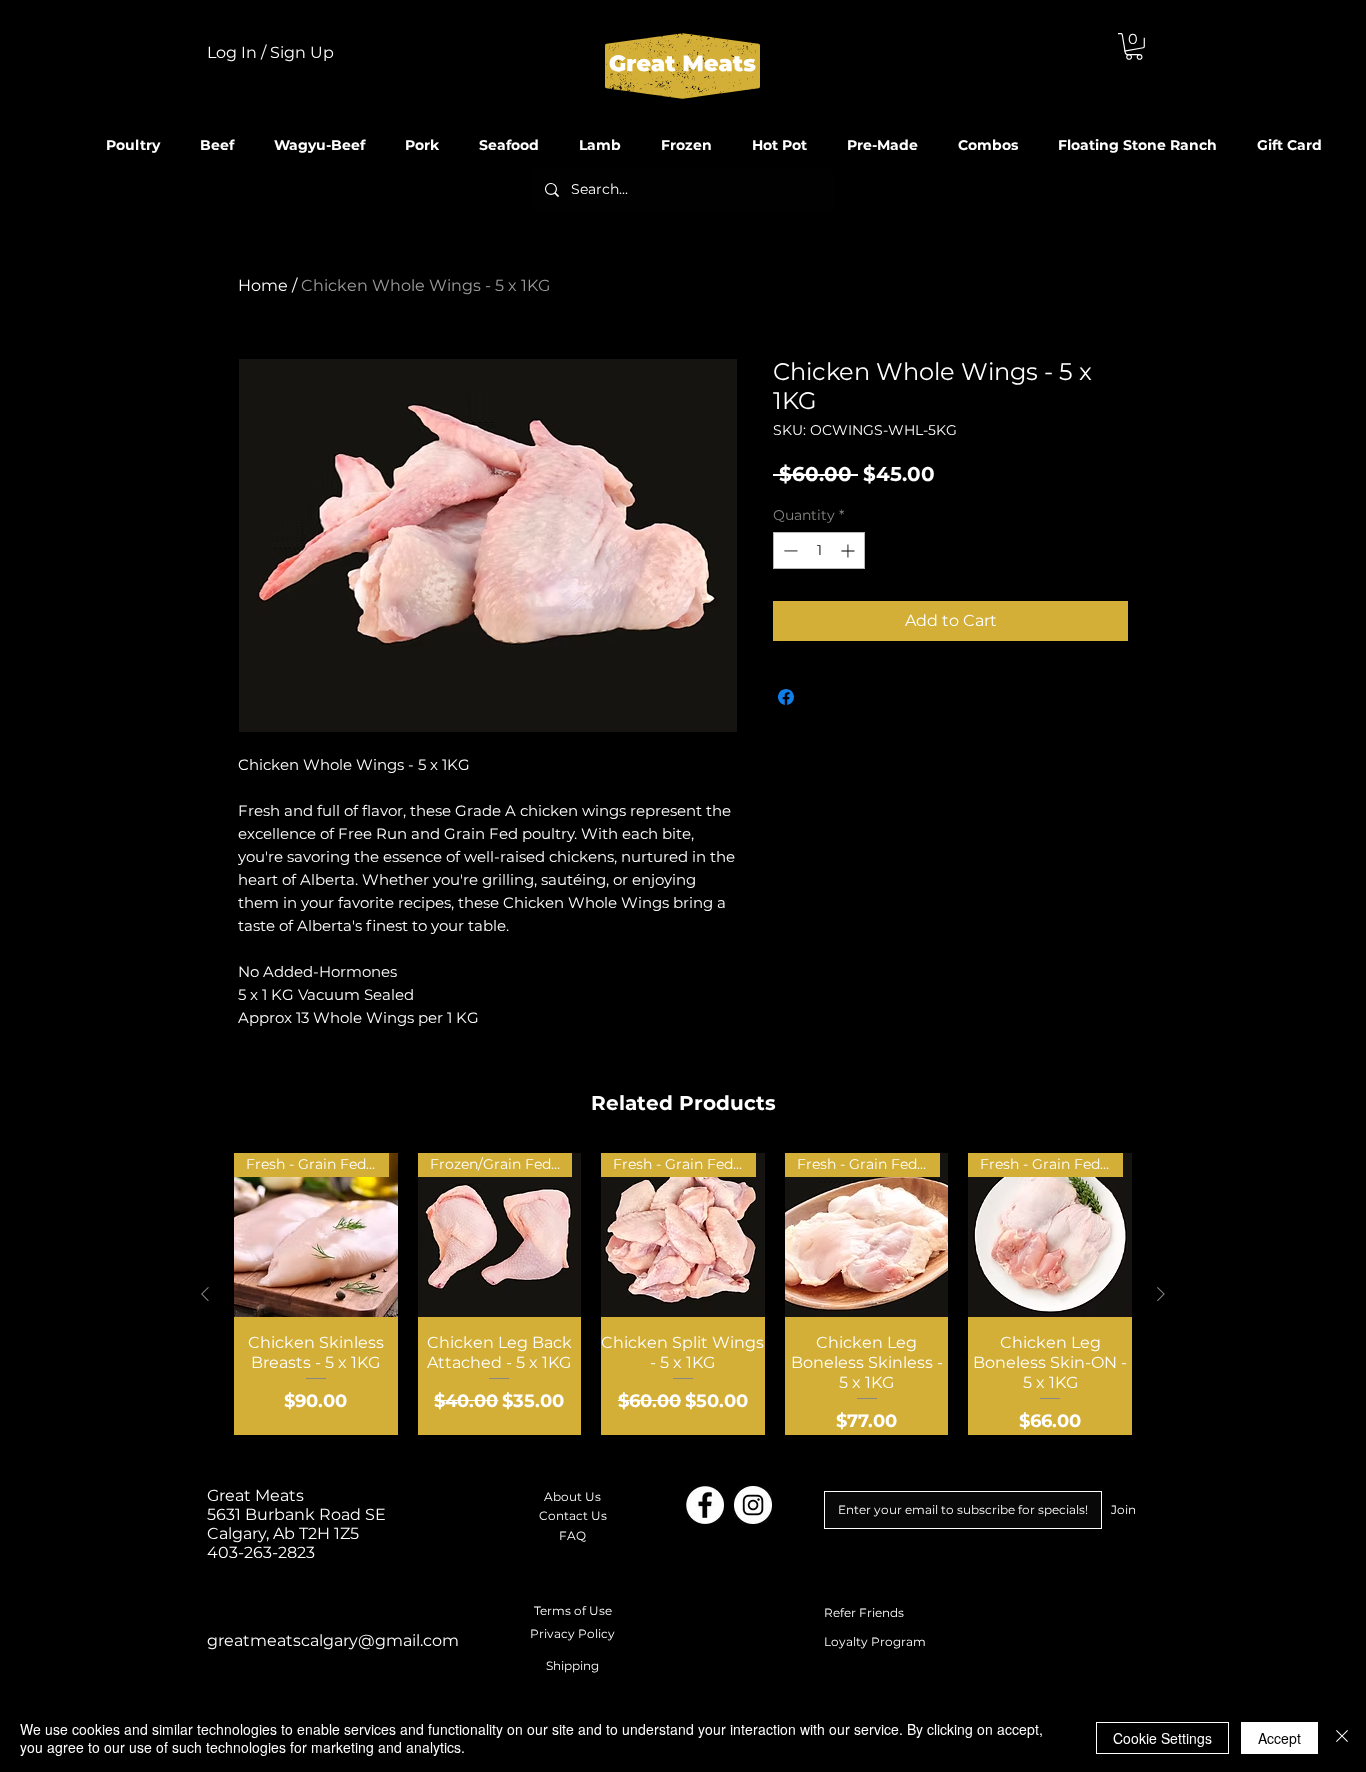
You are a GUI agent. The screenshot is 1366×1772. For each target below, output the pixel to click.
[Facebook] (705, 1505)
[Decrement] (788, 550)
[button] (1134, 46)
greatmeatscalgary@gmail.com (333, 1640)
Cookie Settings (1162, 1738)
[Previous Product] (205, 1294)
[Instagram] (753, 1505)
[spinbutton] (819, 550)
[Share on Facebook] (786, 697)
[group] (683, 1294)
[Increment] (849, 550)
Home (263, 285)
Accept (1279, 1738)
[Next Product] (1161, 1294)
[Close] (1342, 1738)
